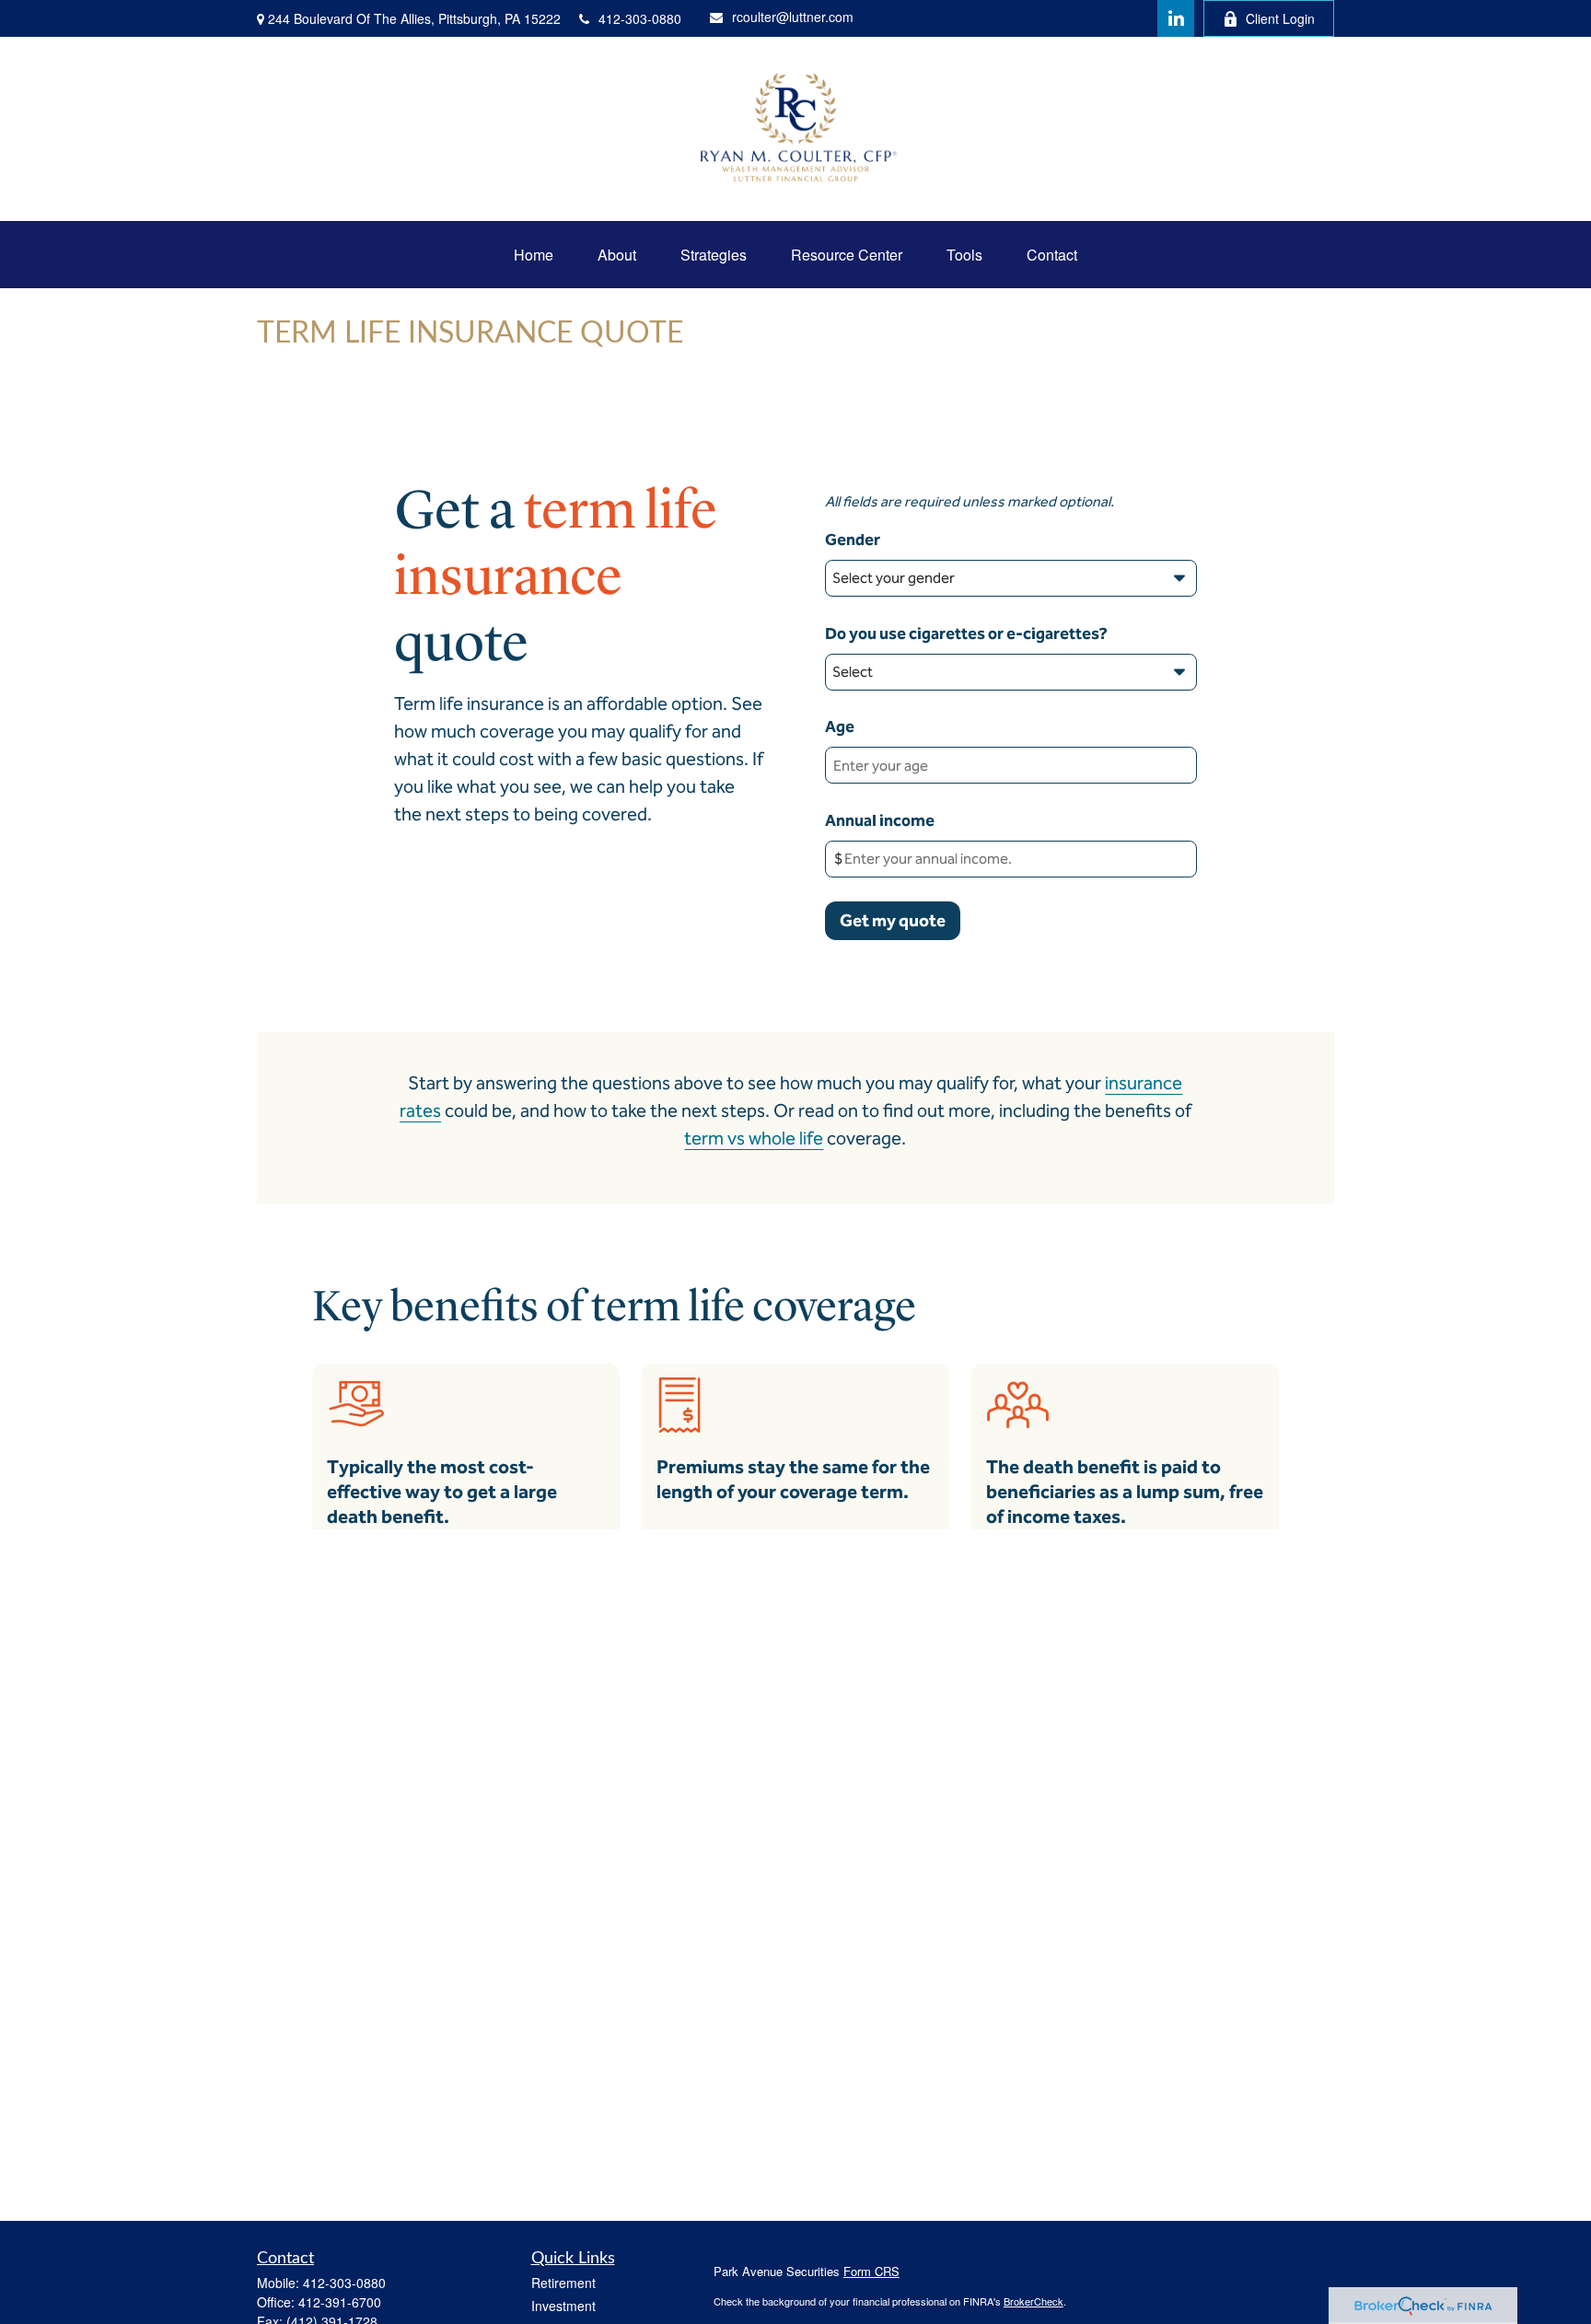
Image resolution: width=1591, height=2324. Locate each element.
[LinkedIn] (1176, 18)
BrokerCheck (1034, 2301)
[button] (534, 255)
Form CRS (871, 2271)
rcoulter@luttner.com (793, 17)
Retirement (563, 2283)
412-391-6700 (340, 2302)
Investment (563, 2306)
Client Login (1280, 18)
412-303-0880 (640, 18)
